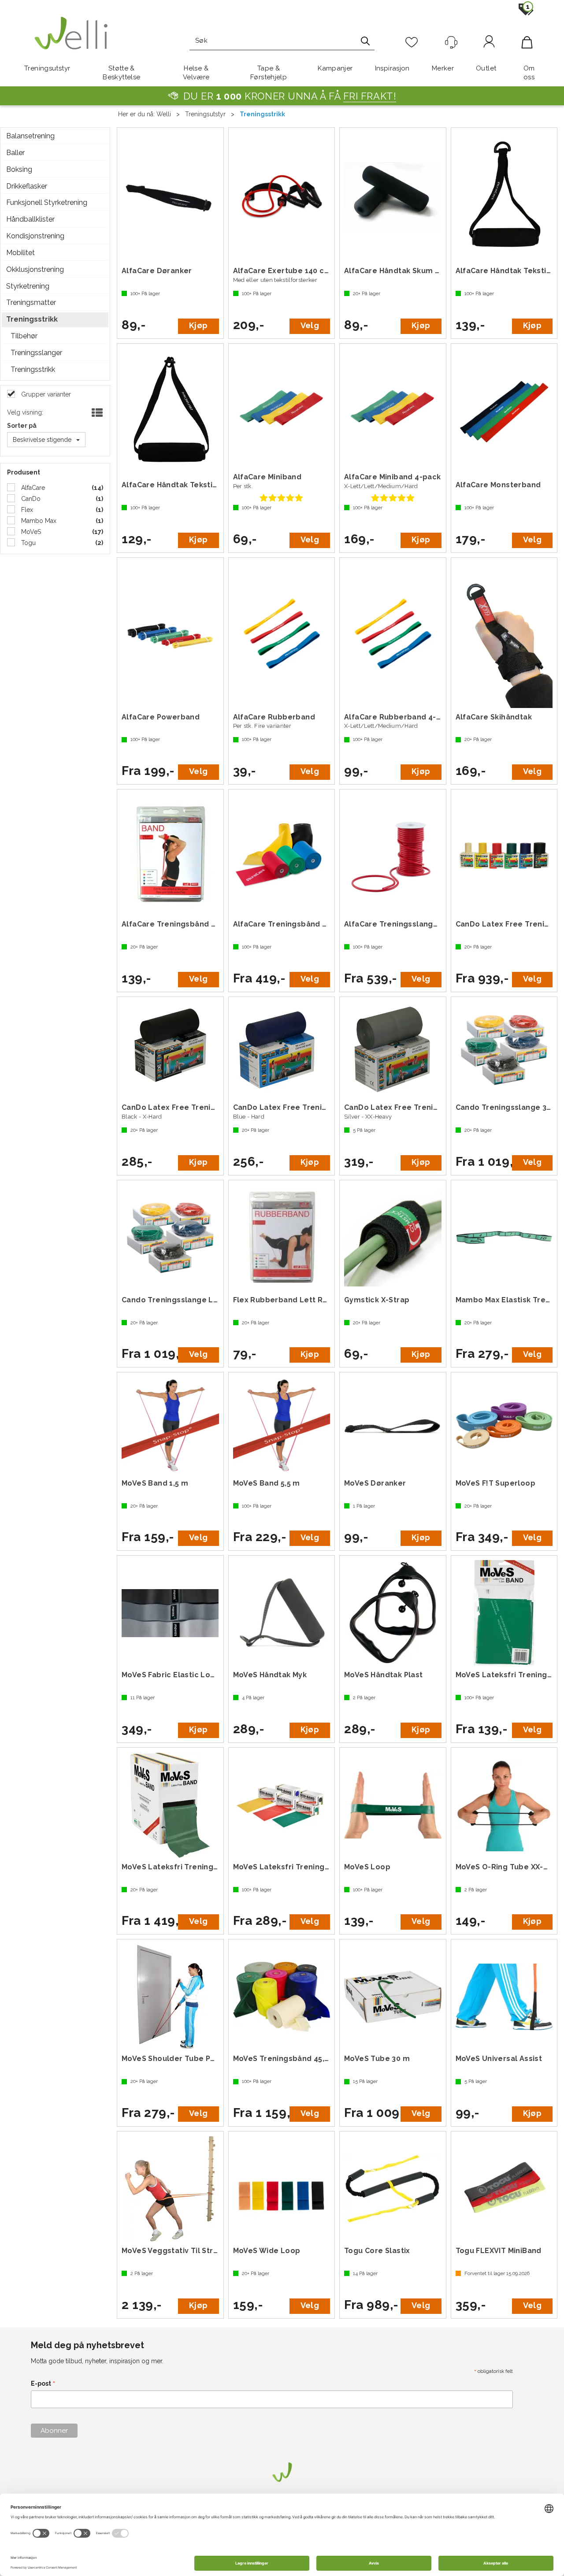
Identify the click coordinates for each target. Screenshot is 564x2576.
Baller (15, 153)
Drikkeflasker (27, 186)
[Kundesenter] (451, 42)
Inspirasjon (392, 68)
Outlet (486, 68)
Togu (28, 543)
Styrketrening (28, 286)
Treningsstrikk (262, 114)
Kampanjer (335, 68)
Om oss (529, 73)
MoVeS (30, 532)
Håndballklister (30, 219)
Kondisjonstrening (35, 236)
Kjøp (198, 325)
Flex (26, 510)
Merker (443, 68)
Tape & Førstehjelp (269, 73)
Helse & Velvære (196, 73)
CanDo (30, 499)
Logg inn (489, 43)
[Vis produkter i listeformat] (96, 413)
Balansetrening (30, 136)
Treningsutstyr (47, 68)
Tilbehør (24, 336)
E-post (43, 2384)
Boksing (19, 169)
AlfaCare (32, 488)
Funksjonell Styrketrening (47, 202)
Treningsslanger (36, 353)
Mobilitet (20, 253)
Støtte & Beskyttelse (121, 73)
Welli (164, 114)
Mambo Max (38, 521)
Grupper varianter (45, 394)
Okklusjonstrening (35, 269)
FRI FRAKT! (370, 96)
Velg (310, 325)
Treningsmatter (31, 302)
